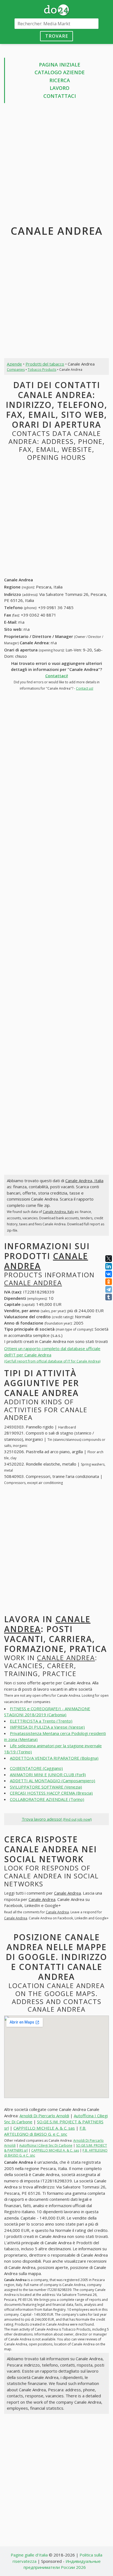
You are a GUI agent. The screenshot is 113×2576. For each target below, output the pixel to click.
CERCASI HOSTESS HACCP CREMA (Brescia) (51, 1793)
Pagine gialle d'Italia (29, 2555)
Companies (16, 370)
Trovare (57, 36)
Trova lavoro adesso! (57, 1819)
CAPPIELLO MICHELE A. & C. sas (44, 2128)
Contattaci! (57, 676)
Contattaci (60, 96)
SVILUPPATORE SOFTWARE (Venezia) (46, 1787)
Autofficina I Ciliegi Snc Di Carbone (46, 2145)
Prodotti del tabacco (45, 364)
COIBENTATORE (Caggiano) (36, 1768)
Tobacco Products (42, 370)
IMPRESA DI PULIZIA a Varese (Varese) (47, 1727)
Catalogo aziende (60, 72)
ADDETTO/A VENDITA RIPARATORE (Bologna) (54, 1758)
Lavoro (60, 88)
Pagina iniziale (60, 65)
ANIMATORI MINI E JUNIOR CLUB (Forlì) (48, 1775)
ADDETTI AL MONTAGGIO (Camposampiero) (53, 1781)
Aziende (14, 364)
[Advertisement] (56, 165)
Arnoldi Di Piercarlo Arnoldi (44, 2116)
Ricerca (60, 80)
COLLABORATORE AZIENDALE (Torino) (47, 1799)
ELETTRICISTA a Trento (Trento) (41, 1721)
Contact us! (85, 688)
